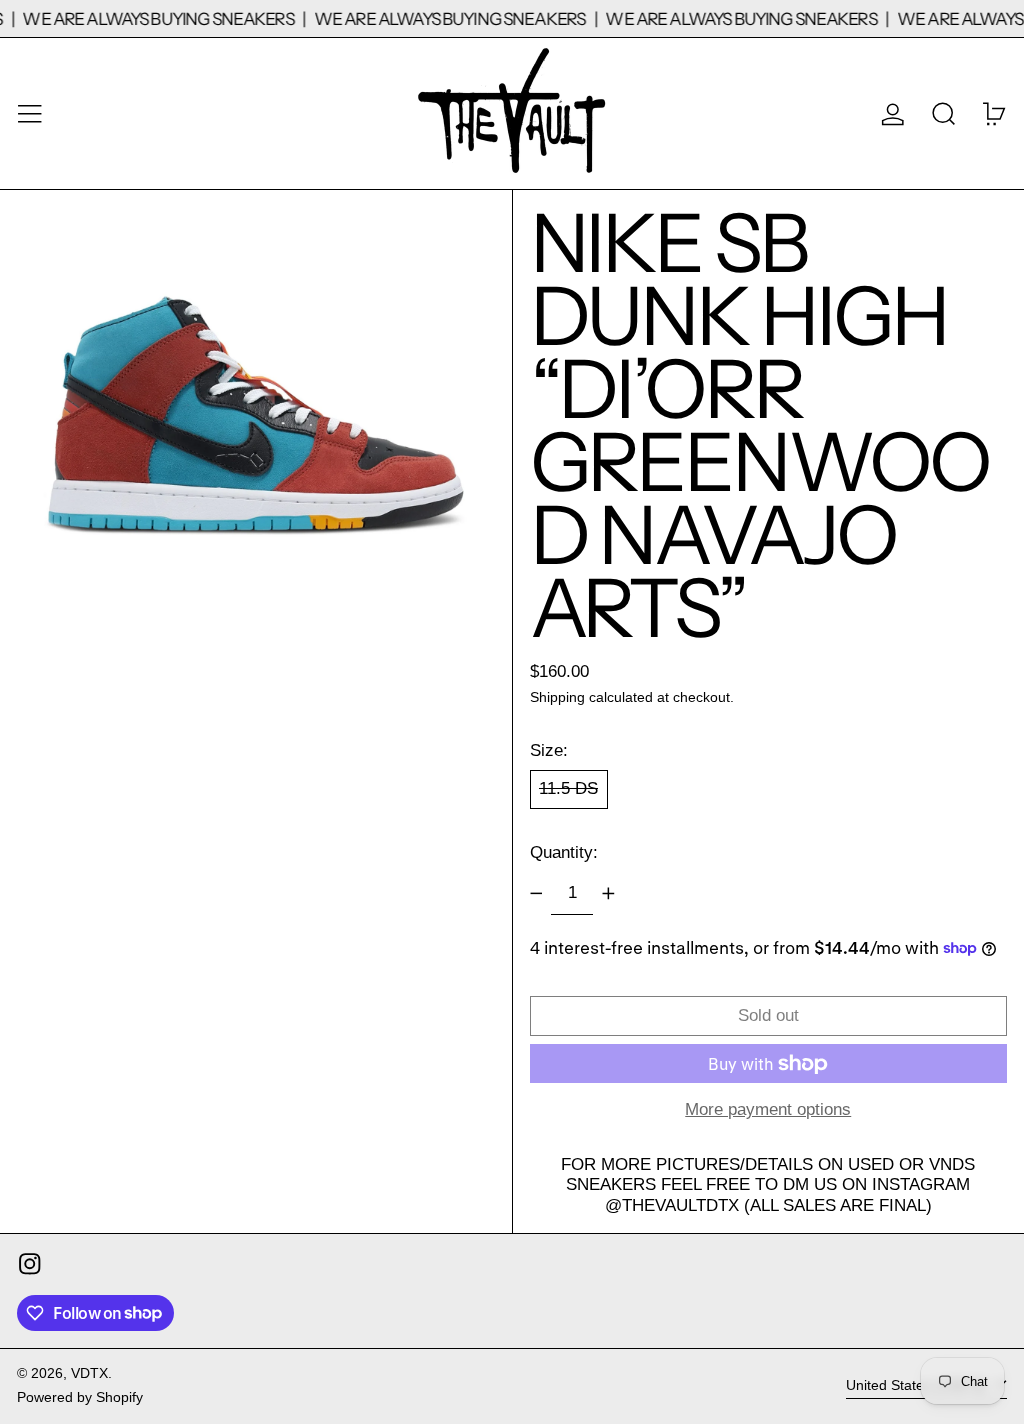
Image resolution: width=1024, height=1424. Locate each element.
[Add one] (608, 894)
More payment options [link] (768, 1109)
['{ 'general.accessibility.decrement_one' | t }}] (536, 894)
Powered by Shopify (80, 1397)
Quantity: (564, 852)
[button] (944, 113)
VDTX (89, 1373)
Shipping (557, 697)
